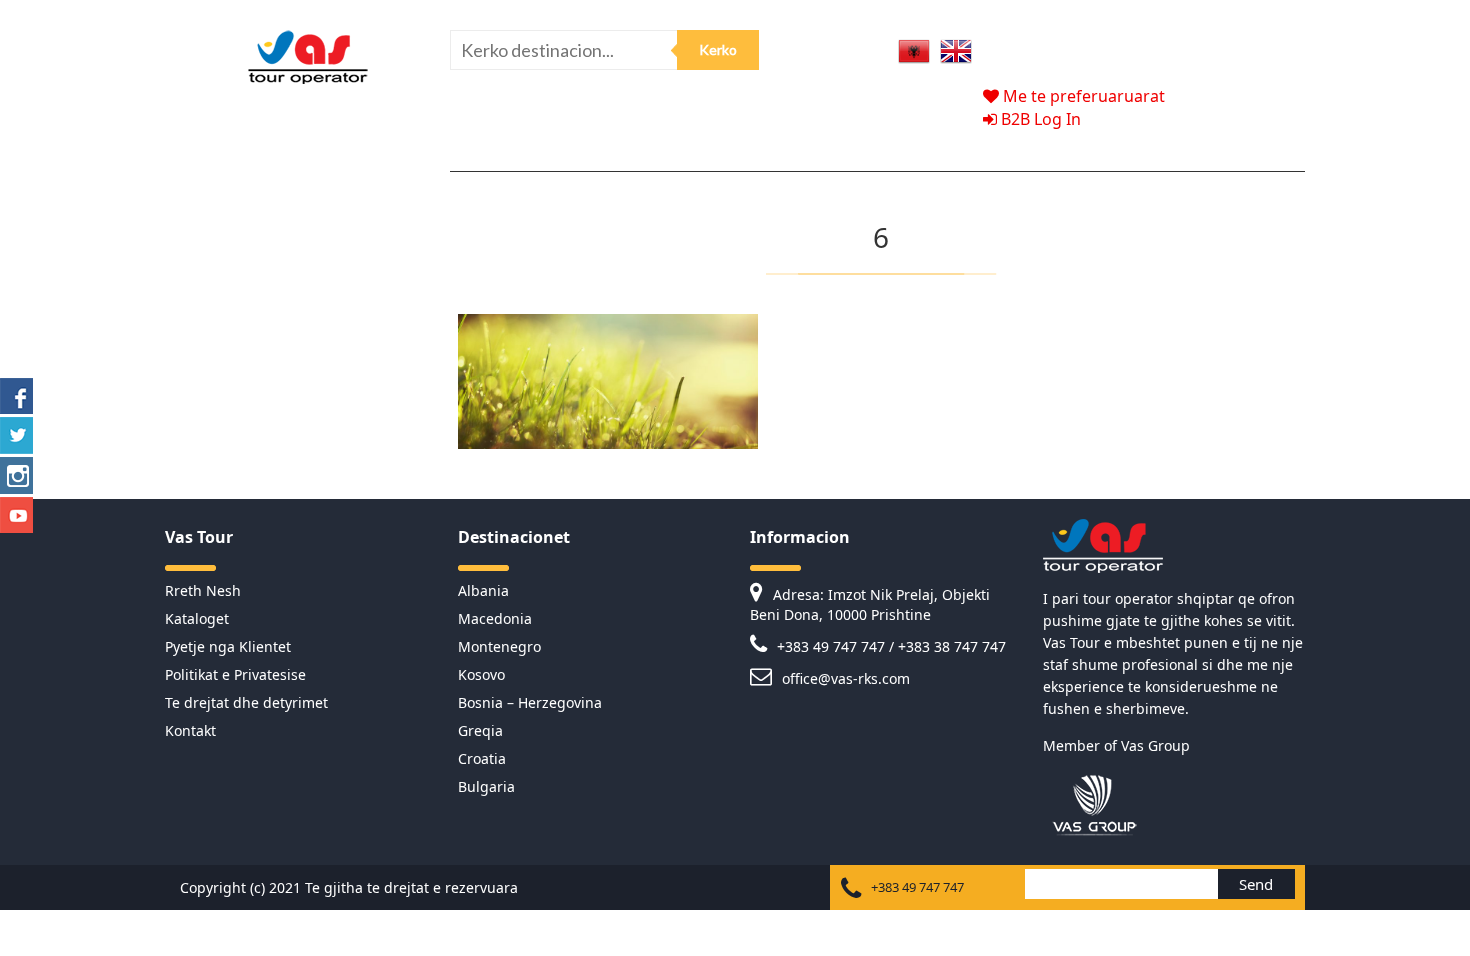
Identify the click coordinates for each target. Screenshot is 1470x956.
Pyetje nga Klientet (228, 646)
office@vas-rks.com (844, 678)
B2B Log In (1039, 119)
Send (1256, 884)
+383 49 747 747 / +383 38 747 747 (889, 646)
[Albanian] (914, 49)
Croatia (482, 758)
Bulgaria (486, 786)
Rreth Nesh (203, 590)
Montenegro (499, 646)
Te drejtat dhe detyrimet (246, 702)
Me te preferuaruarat (1082, 96)
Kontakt (190, 730)
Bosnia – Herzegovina (530, 702)
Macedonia (495, 618)
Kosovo (481, 674)
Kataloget (197, 618)
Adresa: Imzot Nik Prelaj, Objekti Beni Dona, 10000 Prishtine (870, 604)
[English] (956, 49)
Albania (483, 590)
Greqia (480, 730)
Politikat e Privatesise (235, 674)
